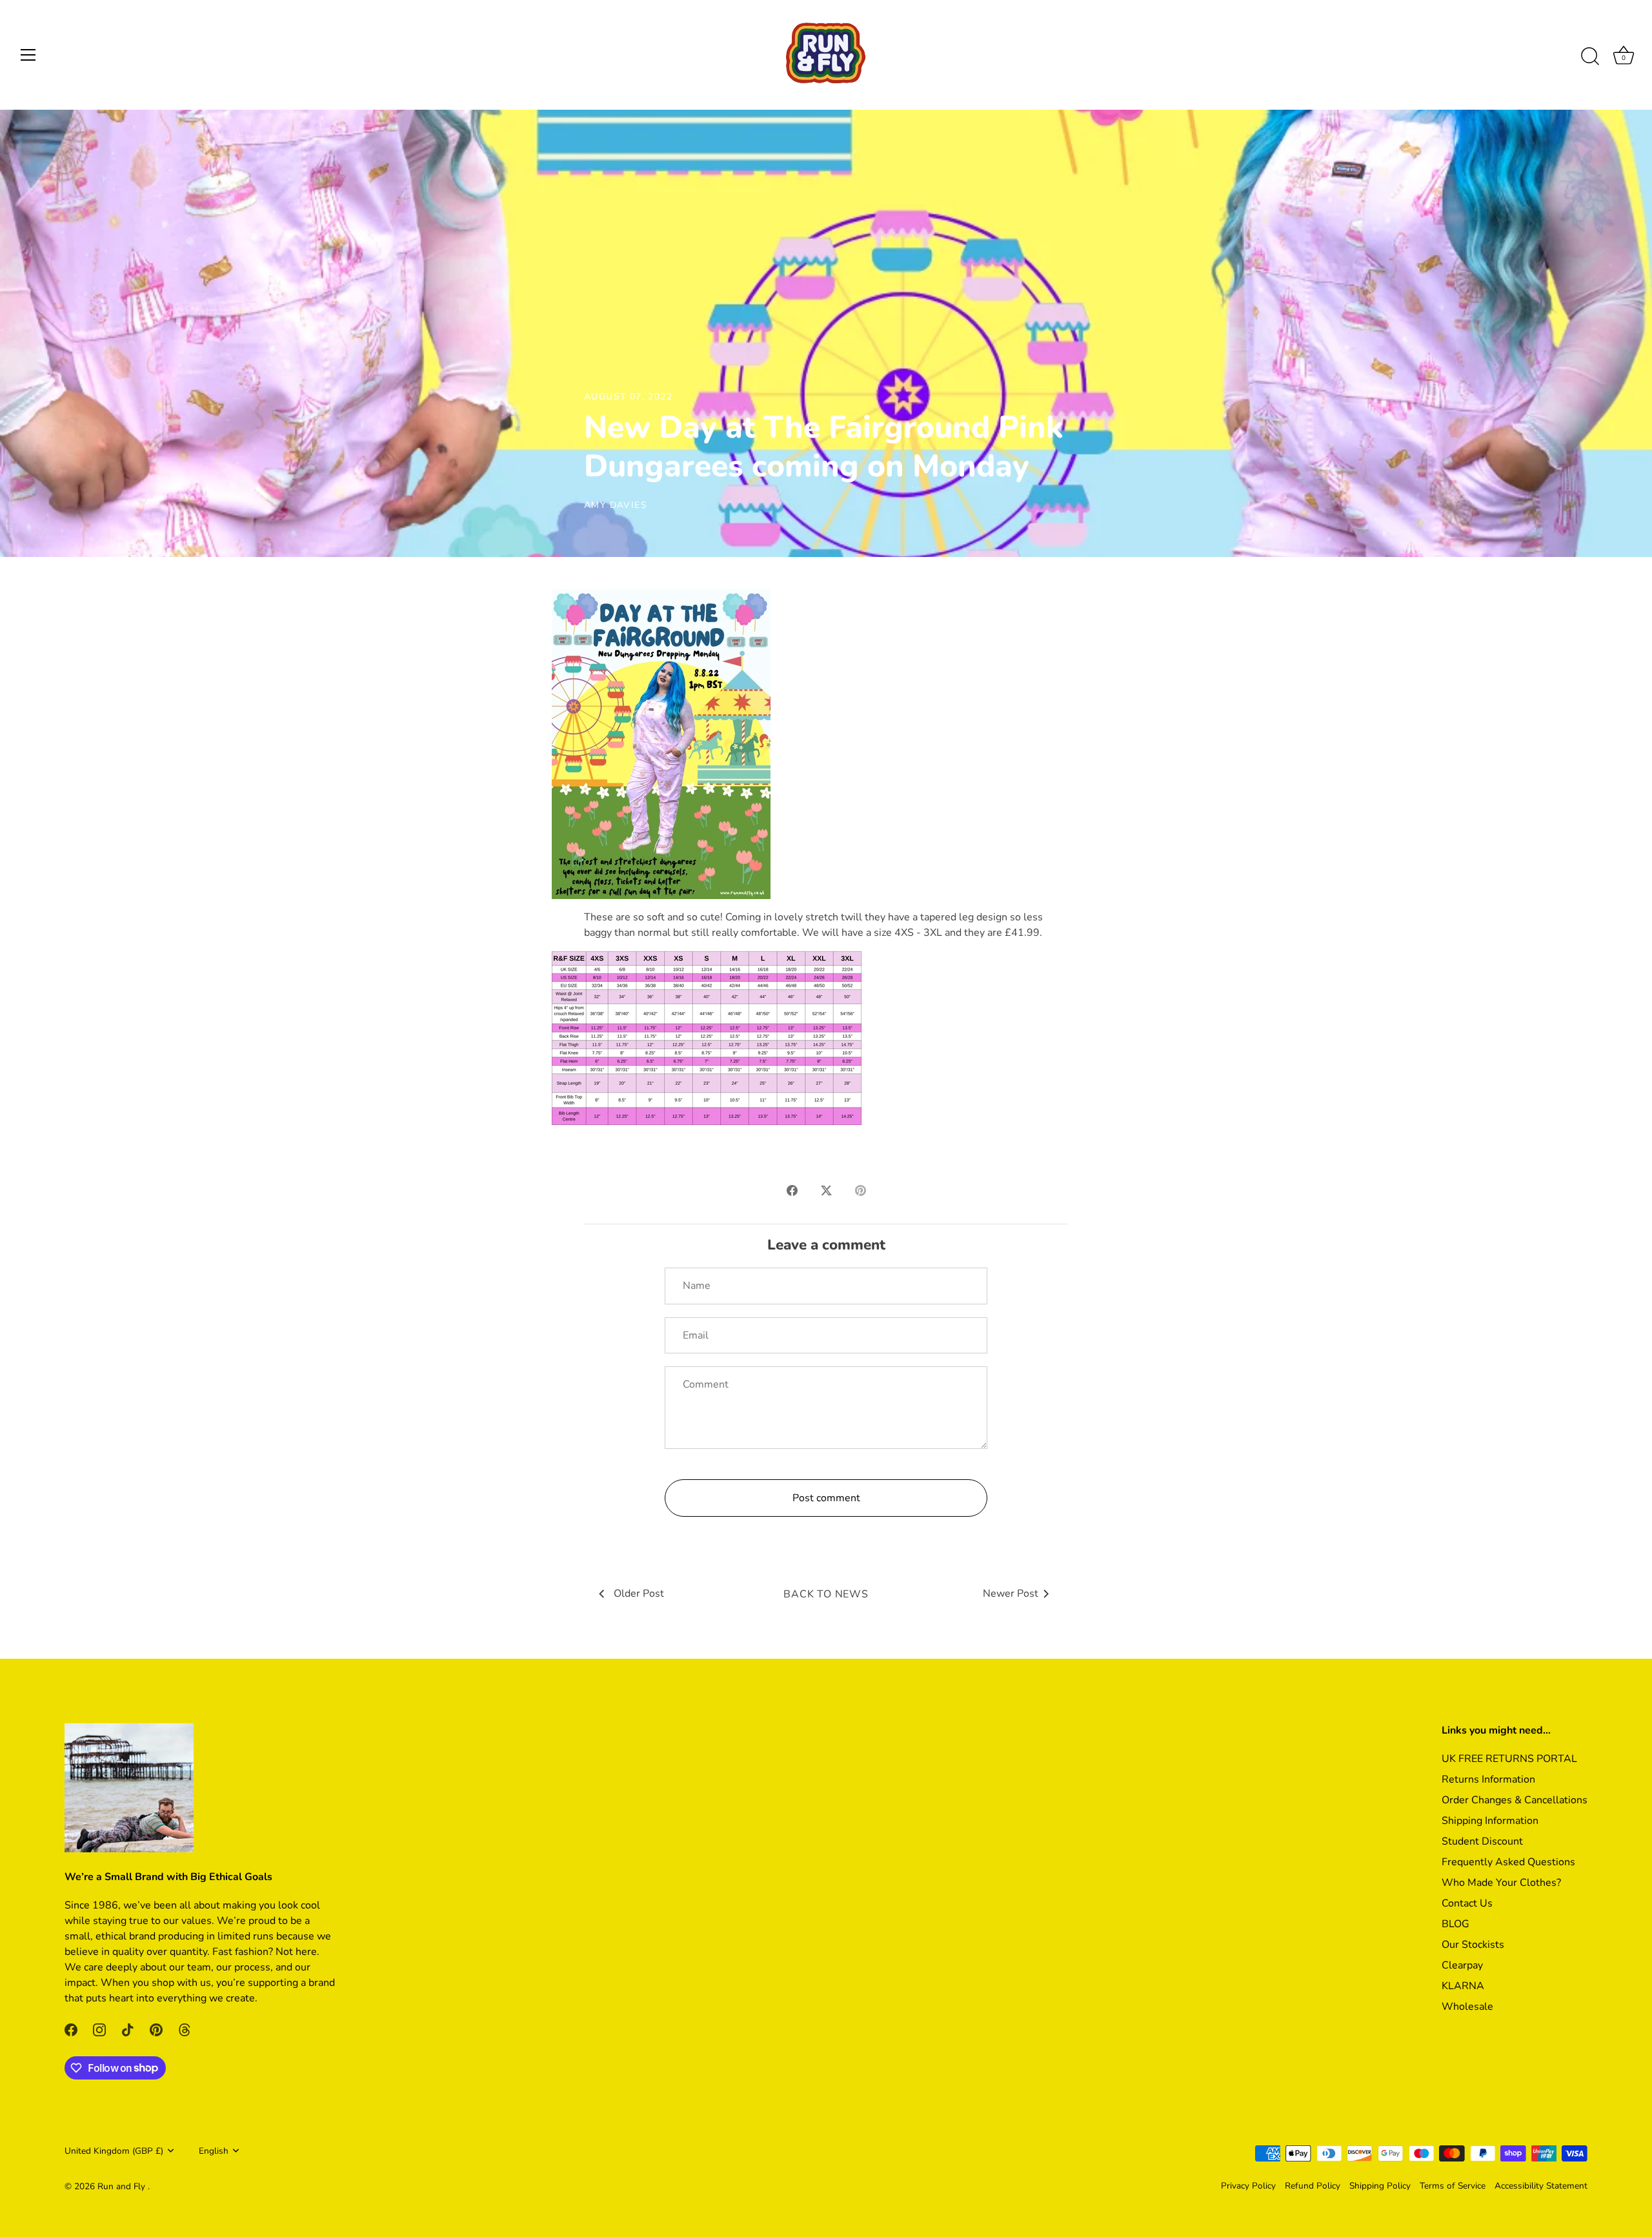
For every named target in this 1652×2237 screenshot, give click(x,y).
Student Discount (1482, 1841)
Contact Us (1467, 1903)
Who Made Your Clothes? (1501, 1883)
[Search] (1590, 57)
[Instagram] (99, 2029)
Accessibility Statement (1541, 2186)
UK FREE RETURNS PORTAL (1509, 1759)
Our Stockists (1473, 1945)
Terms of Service (1453, 2186)
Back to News (826, 1594)
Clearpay (1462, 1965)
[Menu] (28, 55)
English (214, 2151)
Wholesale (1467, 2007)
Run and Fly (123, 2186)
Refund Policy (1313, 2186)
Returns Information (1488, 1779)
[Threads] (185, 2029)
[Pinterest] (156, 2029)
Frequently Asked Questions (1508, 1862)
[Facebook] (71, 2029)
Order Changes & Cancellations (1515, 1800)
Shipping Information (1490, 1821)
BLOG (1456, 1924)
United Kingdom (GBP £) (114, 2151)
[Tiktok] (128, 2029)
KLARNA (1463, 1986)
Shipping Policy (1380, 2186)
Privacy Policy (1248, 2186)
